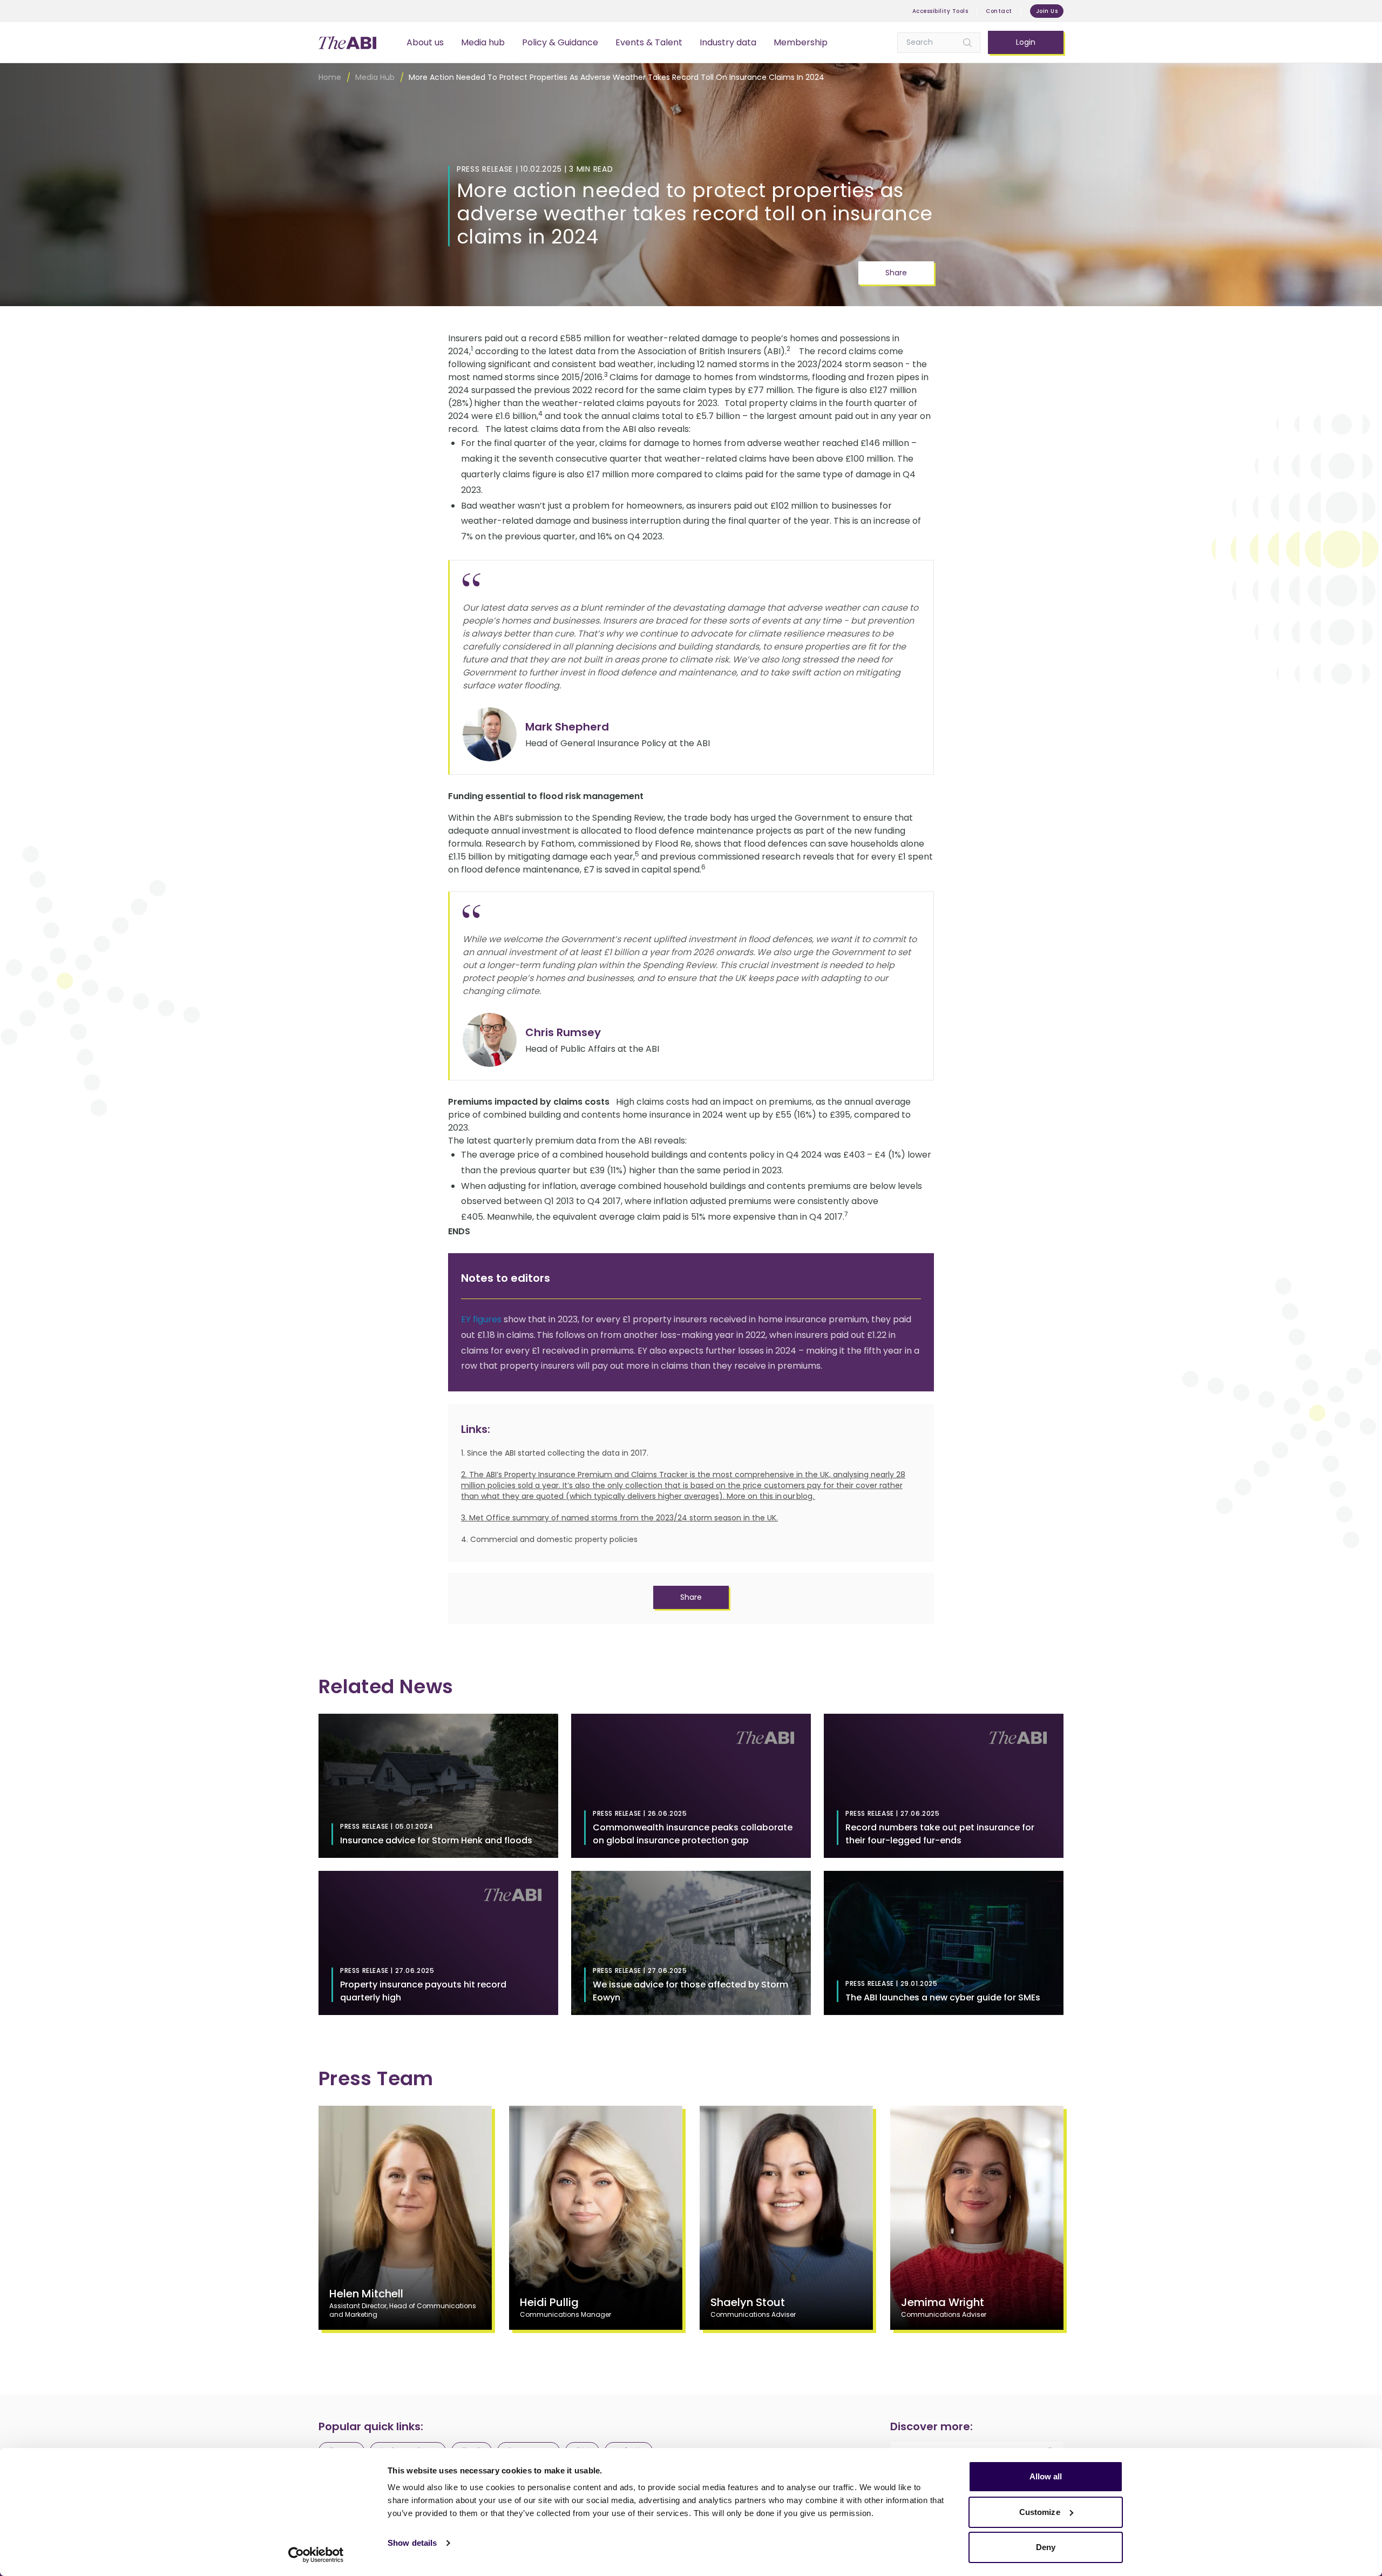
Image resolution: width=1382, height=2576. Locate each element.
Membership (801, 42)
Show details (412, 2543)
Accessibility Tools (940, 11)
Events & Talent (649, 42)
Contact (999, 11)
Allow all (1046, 2476)
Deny (1046, 2547)
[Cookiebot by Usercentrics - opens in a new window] (316, 2555)
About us (425, 42)
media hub (375, 77)
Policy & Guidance (560, 42)
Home (330, 77)
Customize (1040, 2512)
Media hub (483, 42)
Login (1026, 42)
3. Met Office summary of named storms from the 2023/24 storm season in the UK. (619, 1518)
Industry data (728, 42)
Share (896, 273)
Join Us (1047, 11)
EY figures (481, 1319)
